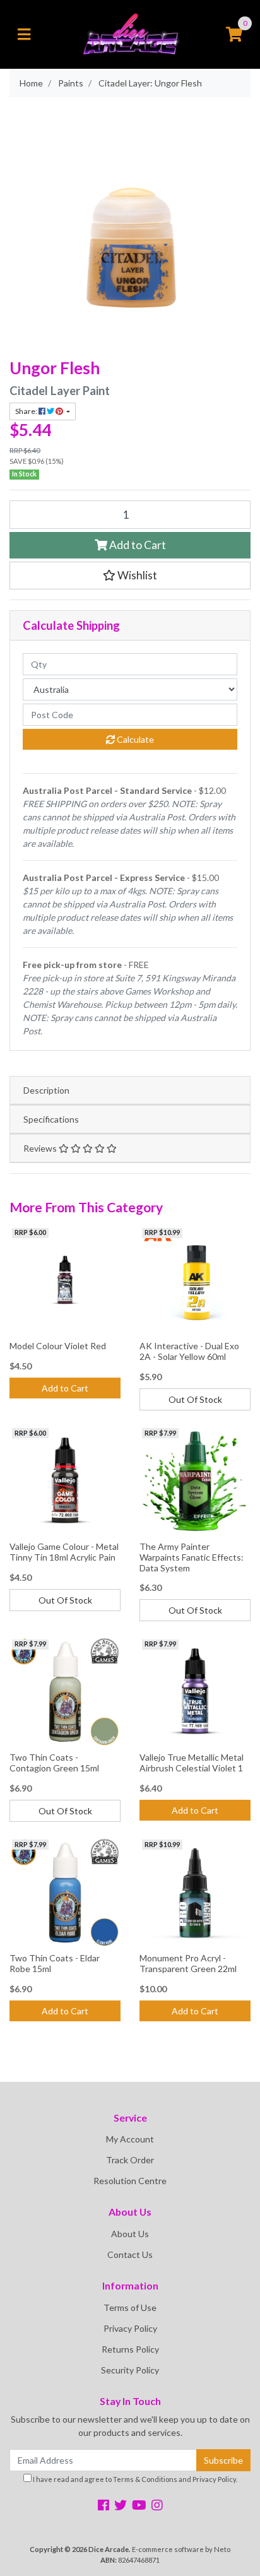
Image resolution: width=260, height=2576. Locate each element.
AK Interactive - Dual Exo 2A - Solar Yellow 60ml (189, 1351)
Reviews (41, 1148)
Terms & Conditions (145, 2479)
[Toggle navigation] (24, 35)
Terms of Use (130, 2307)
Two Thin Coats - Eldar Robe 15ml (55, 1963)
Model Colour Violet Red (58, 1346)
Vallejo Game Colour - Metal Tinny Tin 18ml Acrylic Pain (64, 1552)
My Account (130, 2139)
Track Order (130, 2160)
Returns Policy (130, 2349)
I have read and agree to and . (134, 2479)
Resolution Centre (130, 2181)
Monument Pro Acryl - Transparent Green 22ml (188, 1963)
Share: (27, 411)
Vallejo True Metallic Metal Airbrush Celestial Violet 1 (192, 1763)
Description (46, 1090)
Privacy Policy (130, 2328)
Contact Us (130, 2254)
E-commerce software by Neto (181, 2549)
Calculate (134, 739)
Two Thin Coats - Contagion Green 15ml (54, 1763)
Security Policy (130, 2370)
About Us (130, 2234)
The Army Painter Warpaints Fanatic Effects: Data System (192, 1557)
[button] (130, 576)
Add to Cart (137, 545)
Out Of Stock (195, 1399)
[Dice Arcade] (130, 33)
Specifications (51, 1119)
